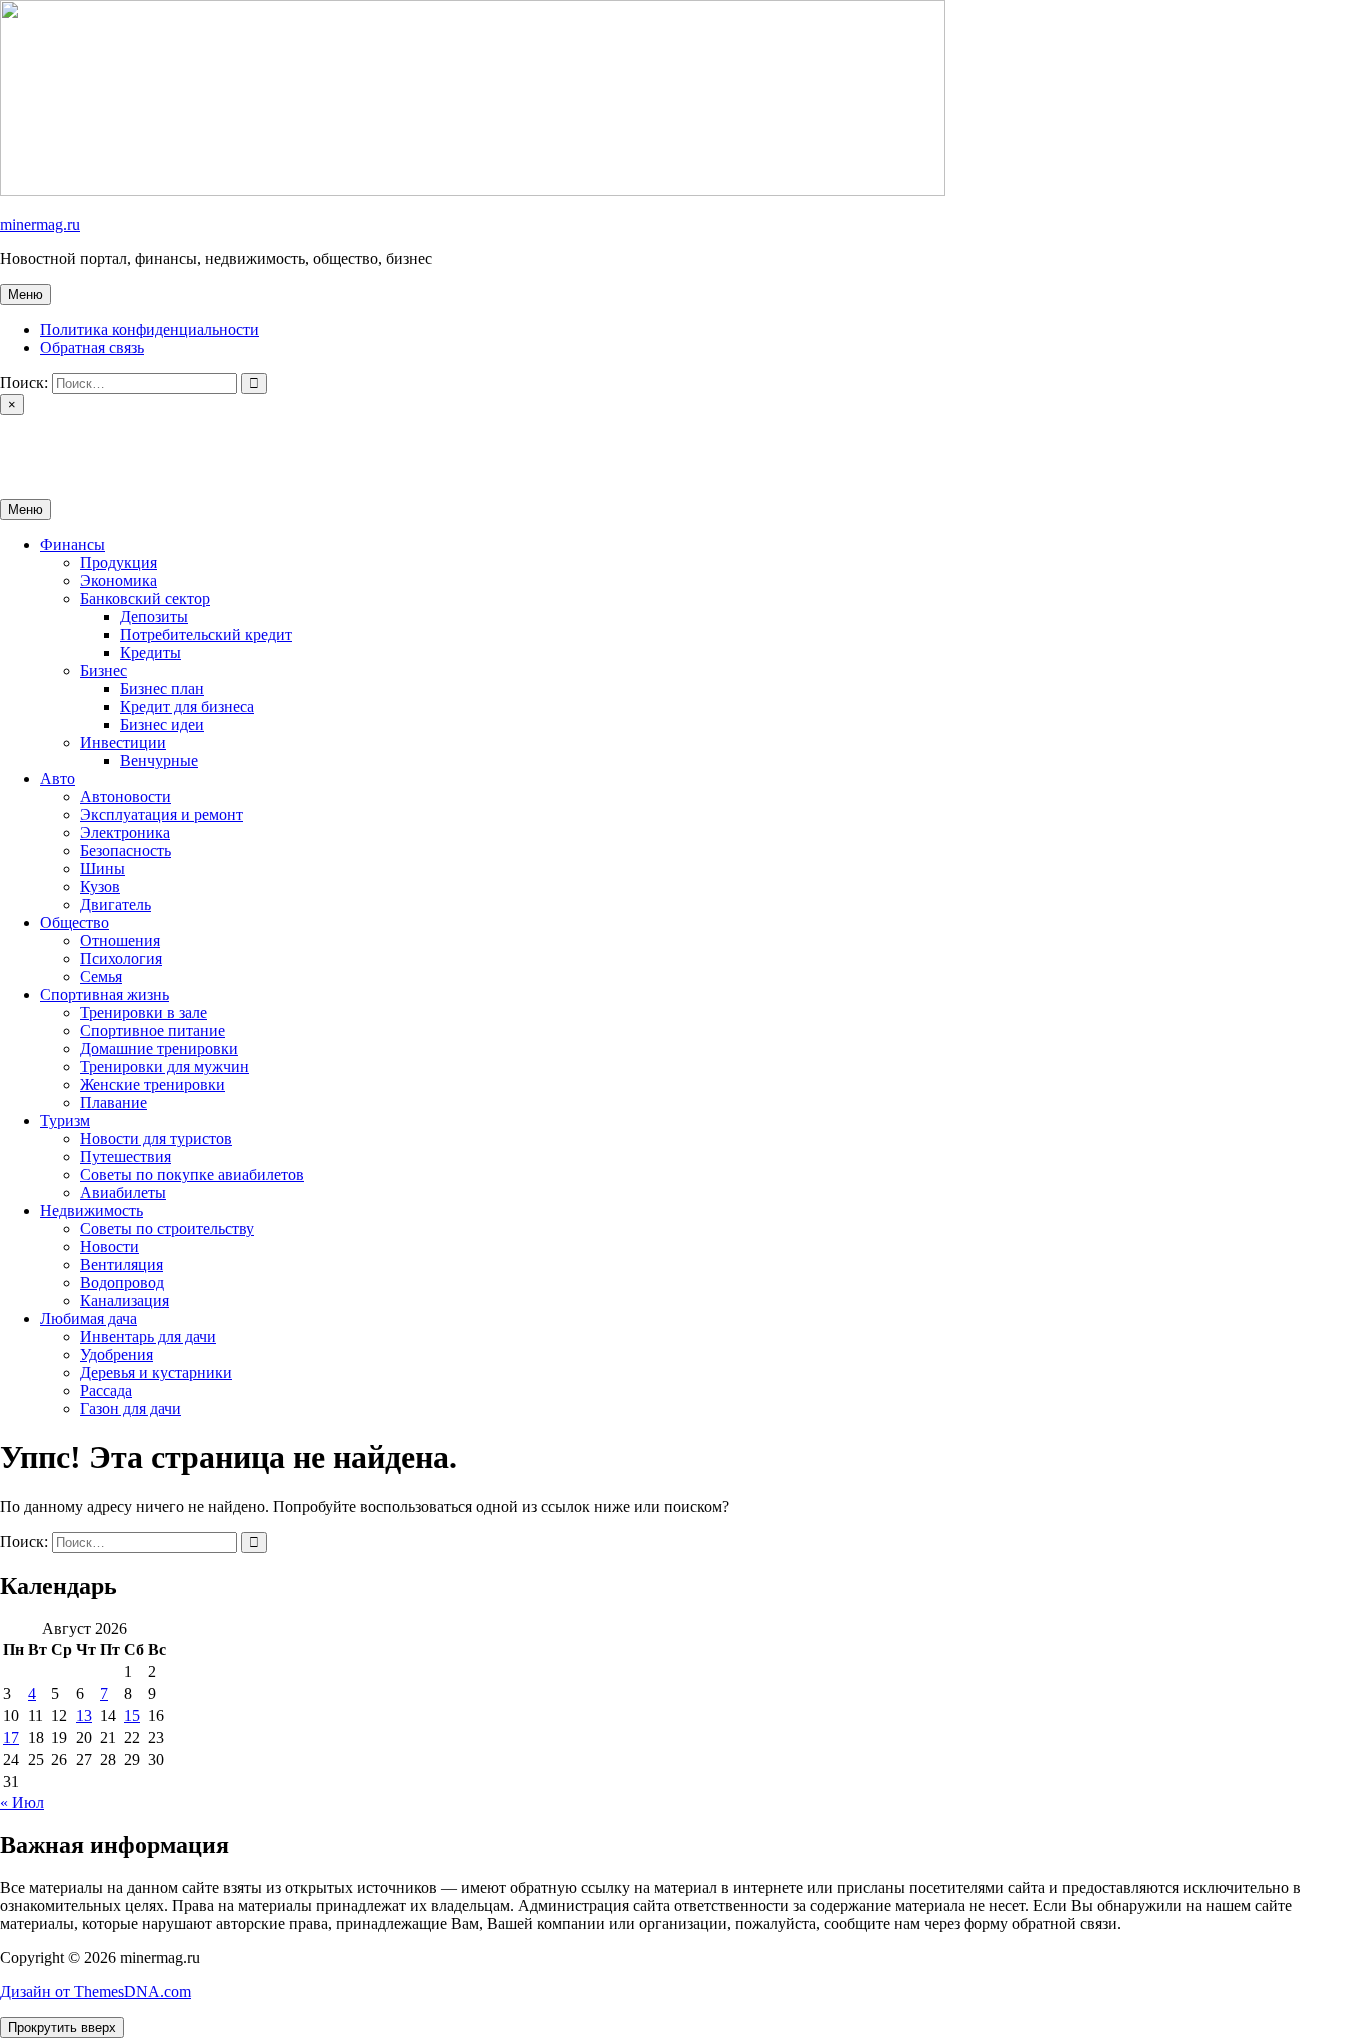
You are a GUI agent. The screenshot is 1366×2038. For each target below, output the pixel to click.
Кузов (100, 886)
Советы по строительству (167, 1228)
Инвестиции (123, 742)
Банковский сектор (145, 598)
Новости (109, 1246)
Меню (25, 294)
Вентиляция (121, 1264)
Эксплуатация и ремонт (161, 814)
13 (84, 1715)
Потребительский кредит (206, 634)
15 (132, 1715)
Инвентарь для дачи (148, 1336)
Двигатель (115, 904)
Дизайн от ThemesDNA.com (95, 1991)
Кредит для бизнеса (187, 706)
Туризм (65, 1120)
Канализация (124, 1300)
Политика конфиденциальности (149, 329)
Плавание (113, 1102)
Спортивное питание (152, 1030)
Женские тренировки (152, 1084)
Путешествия (125, 1156)
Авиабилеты (123, 1192)
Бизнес (103, 670)
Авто (57, 778)
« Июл (22, 1802)
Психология (121, 958)
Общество (74, 922)
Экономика (118, 580)
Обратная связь (92, 347)
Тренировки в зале (143, 1012)
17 (11, 1737)
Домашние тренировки (159, 1048)
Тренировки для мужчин (164, 1066)
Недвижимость (91, 1210)
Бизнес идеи (162, 724)
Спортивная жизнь (104, 994)
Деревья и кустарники (156, 1372)
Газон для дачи (130, 1408)
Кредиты (150, 652)
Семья (101, 976)
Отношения (120, 940)
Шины (102, 868)
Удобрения (116, 1354)
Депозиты (154, 616)
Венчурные (159, 760)
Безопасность (125, 850)
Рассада (106, 1390)
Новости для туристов (156, 1138)
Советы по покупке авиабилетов (192, 1174)
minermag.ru (40, 224)
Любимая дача (88, 1318)
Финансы (72, 544)
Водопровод (122, 1282)
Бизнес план (162, 688)
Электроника (125, 832)
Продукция (118, 562)
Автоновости (125, 796)
